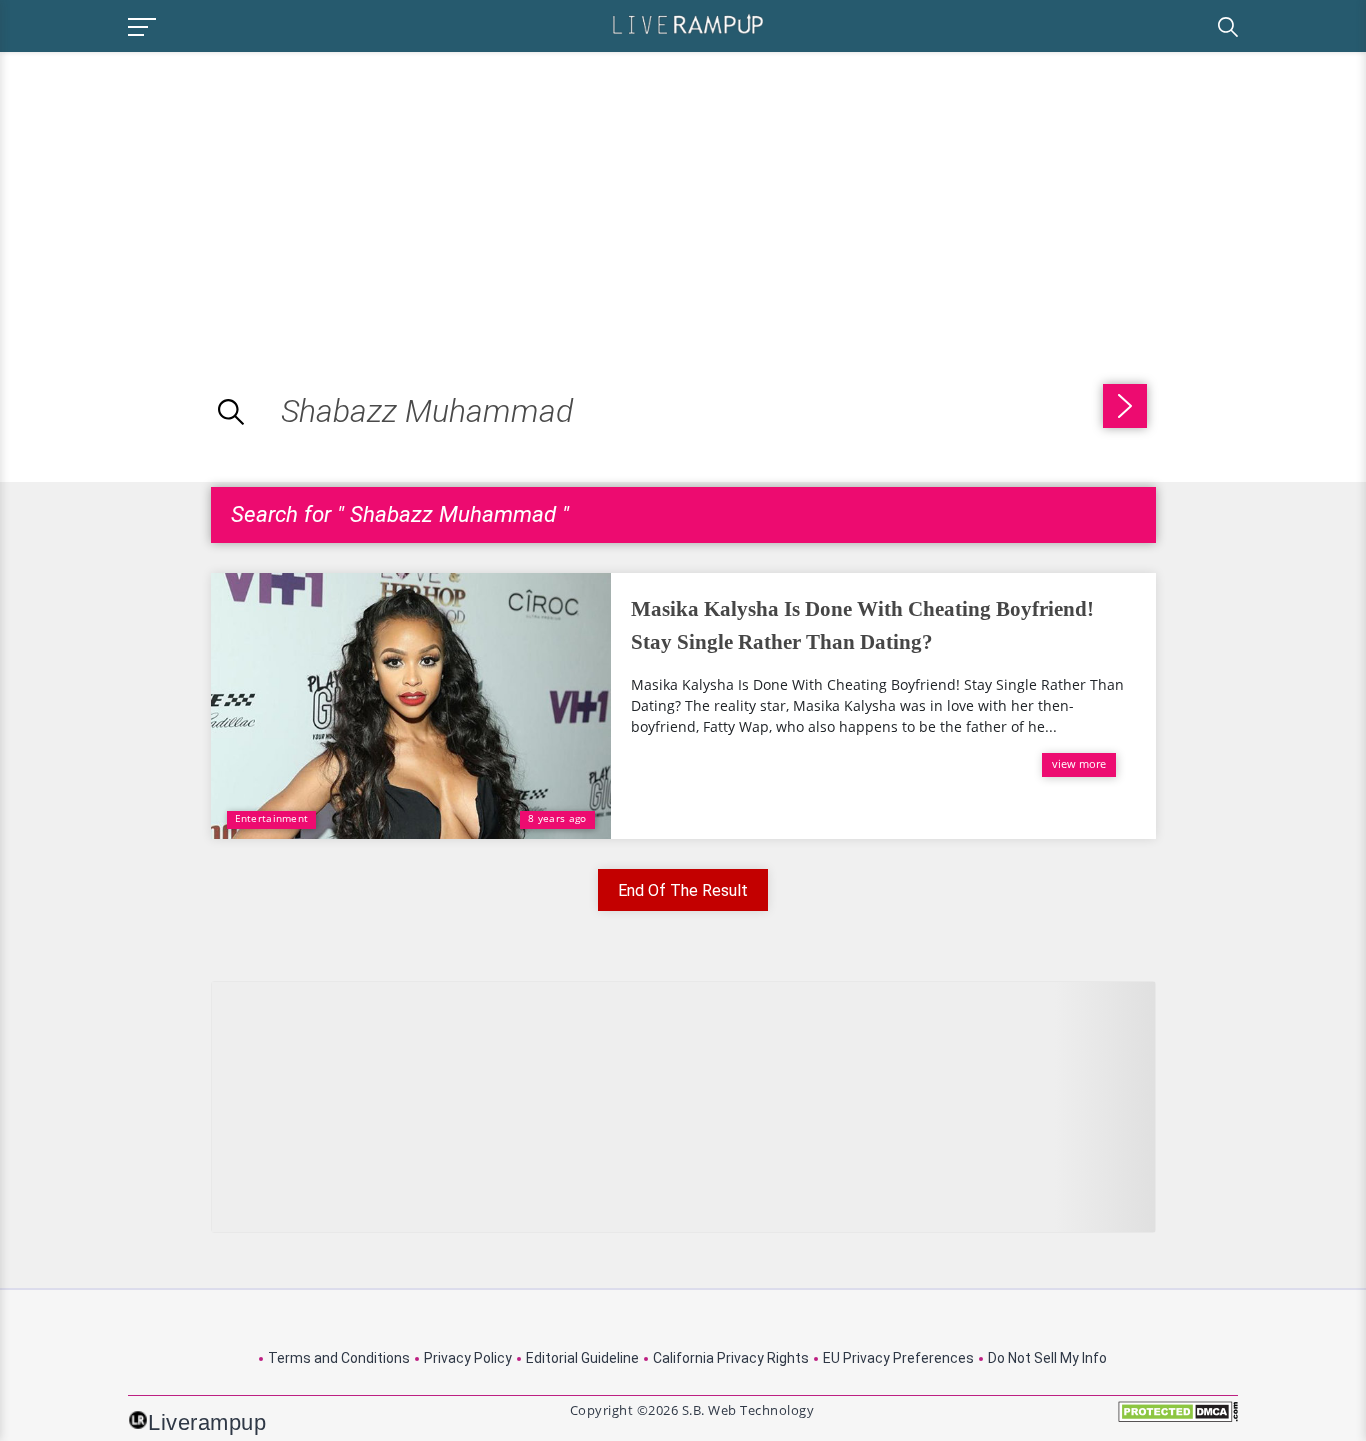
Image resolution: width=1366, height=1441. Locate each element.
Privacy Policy (468, 1358)
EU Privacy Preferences (898, 1358)
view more (1079, 763)
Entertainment (272, 818)
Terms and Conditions (339, 1358)
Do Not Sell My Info (1047, 1358)
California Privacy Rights (731, 1358)
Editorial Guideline (582, 1358)
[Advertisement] (168, 192)
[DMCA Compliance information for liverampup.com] (1178, 1418)
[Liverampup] (688, 23)
